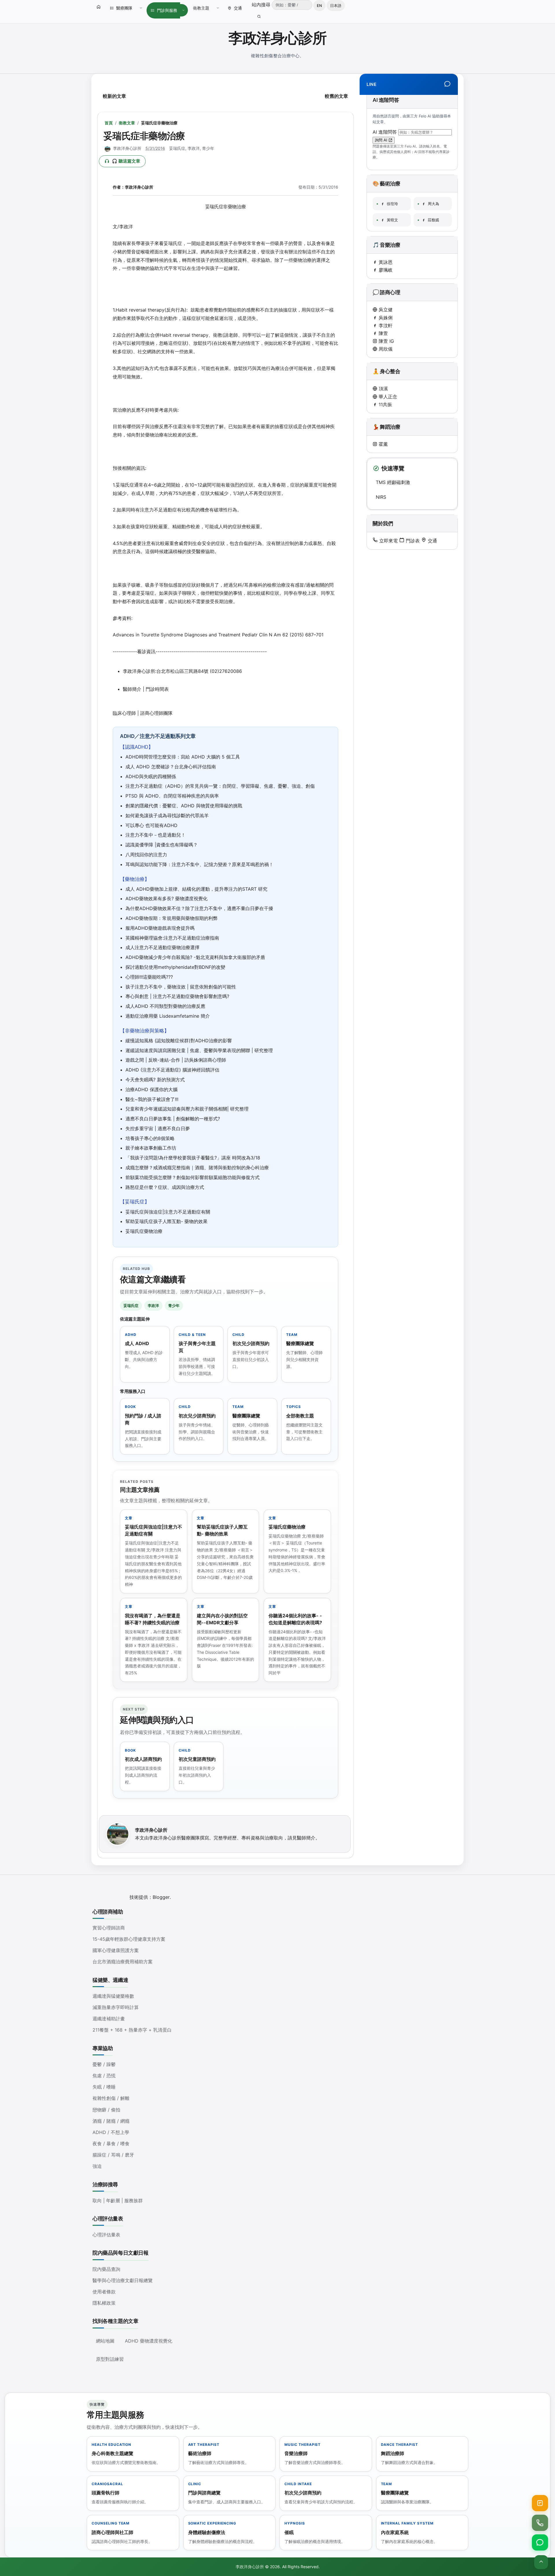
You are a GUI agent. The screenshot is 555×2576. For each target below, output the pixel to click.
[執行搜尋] (259, 16)
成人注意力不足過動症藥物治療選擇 (162, 947)
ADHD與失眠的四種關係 (151, 776)
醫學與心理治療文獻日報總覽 (123, 2280)
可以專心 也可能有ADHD (151, 825)
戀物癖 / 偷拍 (106, 2110)
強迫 (97, 2166)
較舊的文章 (336, 96)
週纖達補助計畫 (109, 2019)
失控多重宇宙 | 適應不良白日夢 (158, 1128)
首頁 (109, 123)
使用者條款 (104, 2292)
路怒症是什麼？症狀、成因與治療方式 (165, 1187)
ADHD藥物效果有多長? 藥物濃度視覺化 (166, 898)
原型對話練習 (110, 2359)
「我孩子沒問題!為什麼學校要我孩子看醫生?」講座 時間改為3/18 (193, 1158)
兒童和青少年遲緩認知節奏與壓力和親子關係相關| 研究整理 (187, 1109)
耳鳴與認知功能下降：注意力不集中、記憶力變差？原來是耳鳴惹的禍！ (199, 864)
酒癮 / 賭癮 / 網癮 (111, 2121)
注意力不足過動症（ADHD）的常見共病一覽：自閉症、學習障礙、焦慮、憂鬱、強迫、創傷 (220, 786)
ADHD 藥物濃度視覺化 (149, 2341)
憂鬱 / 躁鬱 (104, 2064)
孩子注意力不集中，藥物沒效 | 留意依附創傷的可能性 (181, 987)
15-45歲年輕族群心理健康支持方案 (129, 1939)
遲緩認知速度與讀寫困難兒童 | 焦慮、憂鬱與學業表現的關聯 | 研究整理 (199, 1050)
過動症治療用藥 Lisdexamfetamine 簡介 (168, 1016)
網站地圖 (105, 2341)
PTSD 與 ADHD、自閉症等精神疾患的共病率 (172, 796)
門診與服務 (167, 10)
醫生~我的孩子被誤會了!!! (152, 1099)
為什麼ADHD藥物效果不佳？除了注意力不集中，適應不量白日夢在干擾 (199, 908)
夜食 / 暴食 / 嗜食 (111, 2144)
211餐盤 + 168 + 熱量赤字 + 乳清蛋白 (132, 2030)
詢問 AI (382, 140)
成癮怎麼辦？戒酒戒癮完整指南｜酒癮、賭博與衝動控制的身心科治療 (197, 1168)
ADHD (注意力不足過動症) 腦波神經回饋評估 (172, 1070)
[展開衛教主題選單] (218, 8)
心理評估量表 (106, 2235)
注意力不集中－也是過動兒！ (156, 835)
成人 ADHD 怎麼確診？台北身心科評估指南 (171, 767)
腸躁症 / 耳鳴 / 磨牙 (113, 2155)
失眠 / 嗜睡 (104, 2087)
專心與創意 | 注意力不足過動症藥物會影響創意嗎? (177, 996)
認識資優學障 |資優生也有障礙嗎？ (162, 845)
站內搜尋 (262, 5)
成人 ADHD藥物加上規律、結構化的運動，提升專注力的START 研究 (196, 889)
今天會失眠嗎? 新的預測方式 (155, 1080)
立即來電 (388, 541)
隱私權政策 (104, 2303)
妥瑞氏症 (177, 148)
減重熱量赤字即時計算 (116, 2007)
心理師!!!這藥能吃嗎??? (149, 977)
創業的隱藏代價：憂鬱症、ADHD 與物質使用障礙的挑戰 (184, 806)
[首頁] (99, 7)
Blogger (161, 1897)
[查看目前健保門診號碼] (540, 2503)
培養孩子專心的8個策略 (150, 1138)
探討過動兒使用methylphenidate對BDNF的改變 (175, 967)
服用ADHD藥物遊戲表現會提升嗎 (160, 928)
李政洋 (194, 148)
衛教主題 (201, 8)
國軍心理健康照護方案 (116, 1950)
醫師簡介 (306, 1838)
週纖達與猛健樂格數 (113, 1996)
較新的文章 (114, 96)
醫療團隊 (124, 8)
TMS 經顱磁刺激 (393, 482)
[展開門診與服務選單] (183, 10)
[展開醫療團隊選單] (141, 8)
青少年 (208, 148)
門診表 (412, 541)
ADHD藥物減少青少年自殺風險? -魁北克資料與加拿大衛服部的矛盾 (195, 957)
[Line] (447, 84)
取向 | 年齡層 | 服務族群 (118, 2201)
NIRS (381, 497)
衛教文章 (127, 123)
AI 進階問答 (385, 132)
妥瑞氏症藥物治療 (144, 1231)
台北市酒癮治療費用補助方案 (123, 1962)
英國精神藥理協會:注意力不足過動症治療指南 (172, 938)
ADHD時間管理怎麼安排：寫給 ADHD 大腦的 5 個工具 (183, 757)
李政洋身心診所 (277, 38)
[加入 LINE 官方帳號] (540, 2542)
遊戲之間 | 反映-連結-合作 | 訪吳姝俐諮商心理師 (176, 1060)
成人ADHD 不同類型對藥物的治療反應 (165, 1006)
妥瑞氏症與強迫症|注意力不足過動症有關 (168, 1212)
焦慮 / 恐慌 (104, 2076)
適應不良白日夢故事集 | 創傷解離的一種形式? (173, 1119)
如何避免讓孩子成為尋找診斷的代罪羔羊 (167, 815)
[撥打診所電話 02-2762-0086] (540, 2523)
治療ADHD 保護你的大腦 (151, 1089)
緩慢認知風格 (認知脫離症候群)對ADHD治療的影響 (179, 1041)
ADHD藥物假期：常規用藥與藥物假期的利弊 (172, 918)
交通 (238, 8)
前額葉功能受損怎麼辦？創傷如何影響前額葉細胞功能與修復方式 (193, 1177)
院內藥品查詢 (106, 2269)
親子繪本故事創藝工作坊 (151, 1148)
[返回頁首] (541, 2562)
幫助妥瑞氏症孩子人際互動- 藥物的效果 (166, 1221)
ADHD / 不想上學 (111, 2132)
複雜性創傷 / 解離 (111, 2098)
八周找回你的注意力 (146, 855)
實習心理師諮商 (109, 1928)
